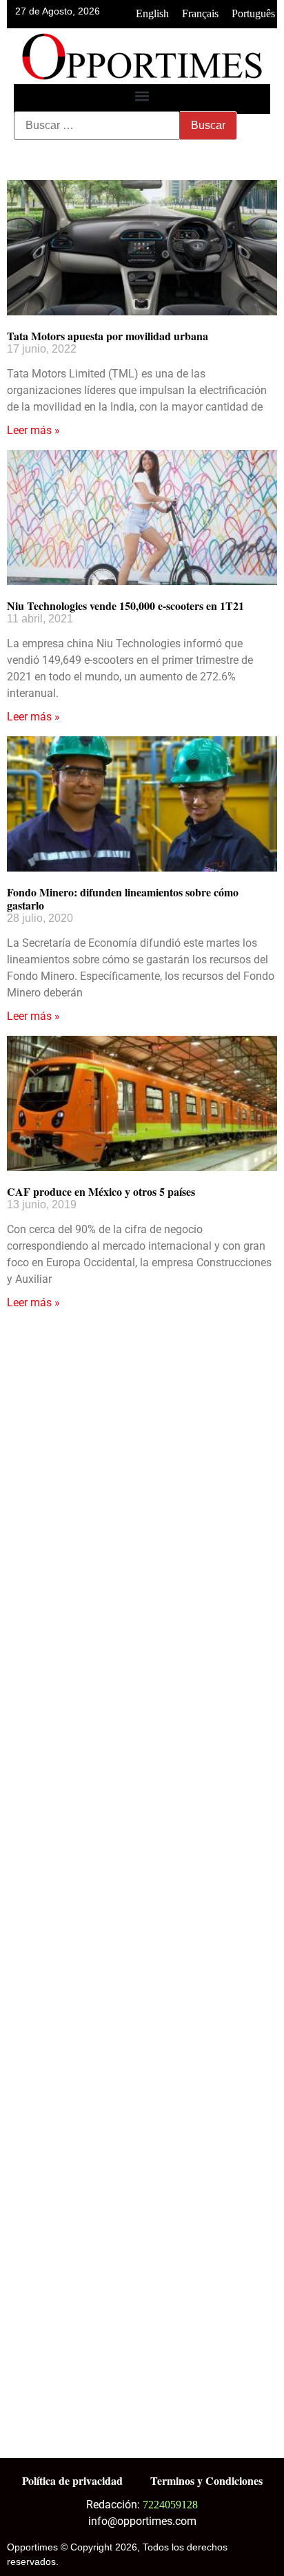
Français (200, 13)
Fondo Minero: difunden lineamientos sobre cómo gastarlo (123, 898)
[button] (142, 96)
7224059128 (170, 2505)
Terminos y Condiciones (206, 2480)
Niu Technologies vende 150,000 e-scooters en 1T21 (125, 606)
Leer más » (33, 430)
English (152, 13)
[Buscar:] (97, 126)
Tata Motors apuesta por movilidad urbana (108, 336)
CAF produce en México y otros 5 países (101, 1191)
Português (253, 13)
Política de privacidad (72, 2480)
